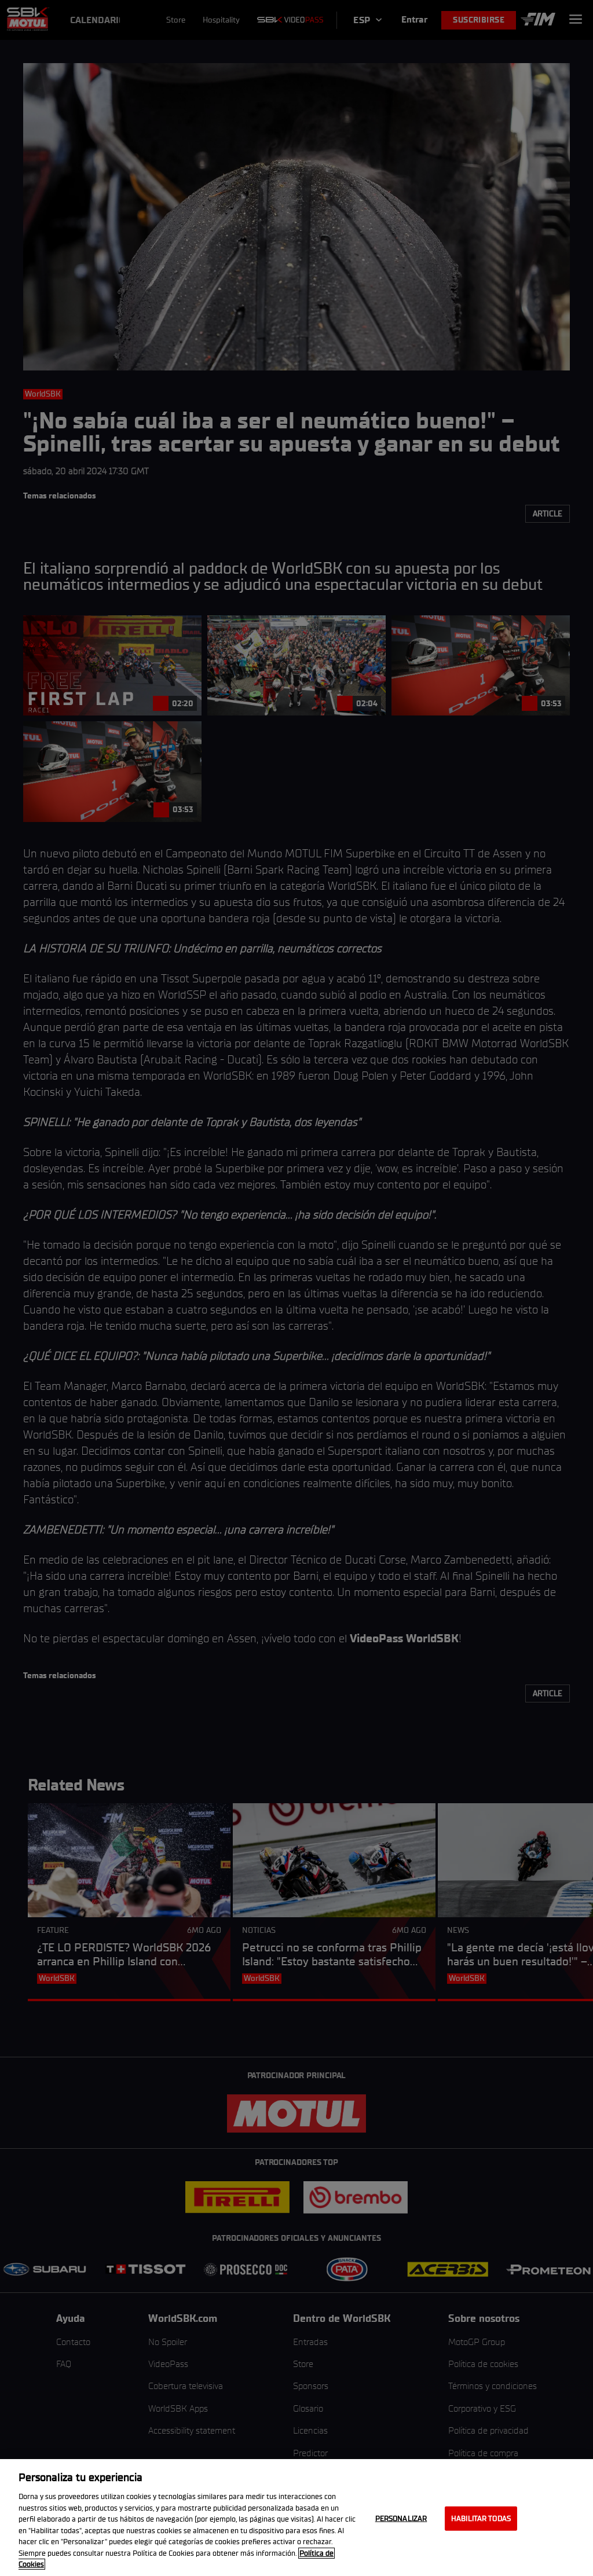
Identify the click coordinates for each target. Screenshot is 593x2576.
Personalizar (401, 2518)
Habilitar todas (481, 2518)
